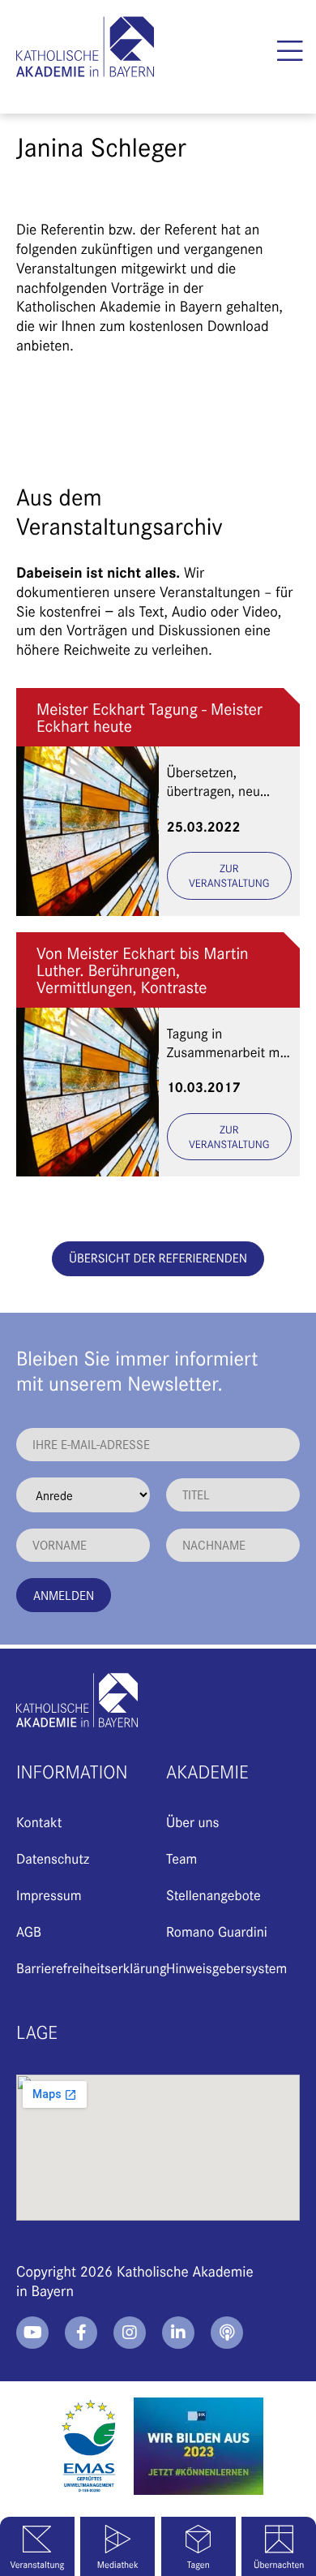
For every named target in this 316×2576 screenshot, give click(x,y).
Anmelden (64, 1595)
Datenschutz (53, 1858)
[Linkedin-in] (178, 2333)
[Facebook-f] (81, 2333)
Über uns (192, 1821)
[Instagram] (130, 2333)
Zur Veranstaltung (229, 875)
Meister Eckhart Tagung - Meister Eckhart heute (149, 717)
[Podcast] (227, 2333)
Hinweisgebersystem (226, 1967)
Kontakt (39, 1821)
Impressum (49, 1894)
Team (181, 1858)
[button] (290, 51)
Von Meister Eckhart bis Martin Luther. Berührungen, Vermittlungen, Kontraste (143, 970)
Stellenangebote (214, 1894)
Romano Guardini (217, 1931)
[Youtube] (32, 2333)
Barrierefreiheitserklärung (92, 1967)
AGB (29, 1931)
